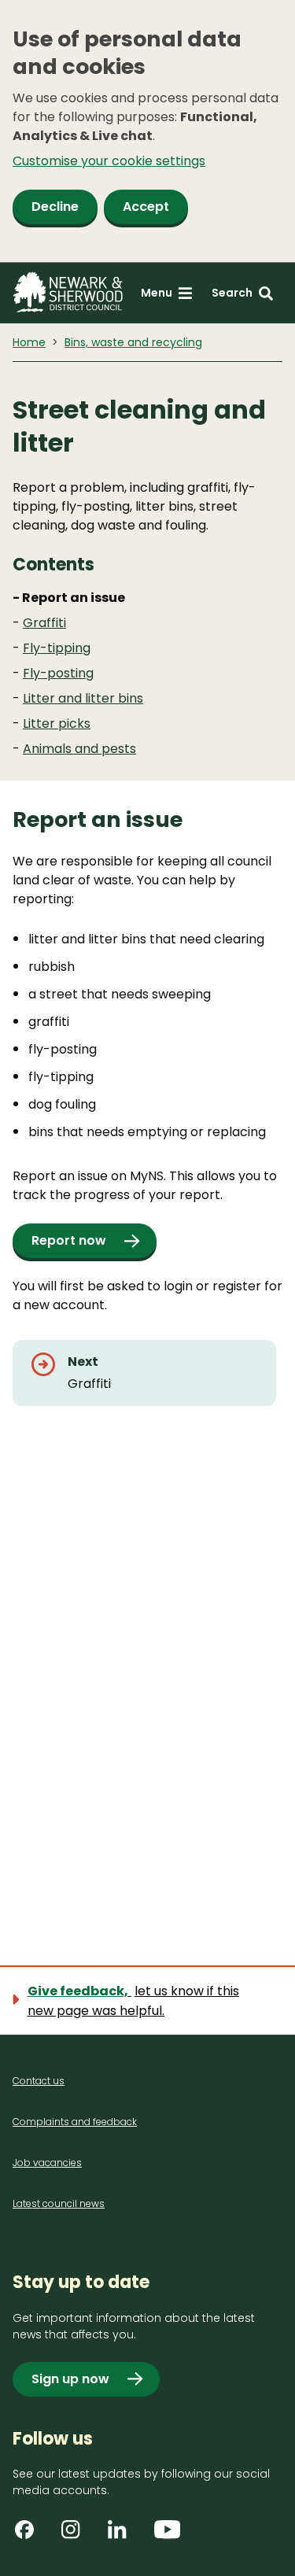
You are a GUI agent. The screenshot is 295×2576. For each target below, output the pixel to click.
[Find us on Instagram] (76, 2535)
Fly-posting (58, 673)
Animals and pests (79, 749)
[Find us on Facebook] (30, 2535)
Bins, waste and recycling (133, 342)
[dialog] (147, 131)
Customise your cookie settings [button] (109, 161)
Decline (55, 207)
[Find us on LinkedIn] (123, 2535)
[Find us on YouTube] (169, 2535)
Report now (69, 1240)
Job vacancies (47, 2163)
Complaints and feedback (75, 2122)
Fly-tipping (57, 648)
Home (29, 342)
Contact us (39, 2081)
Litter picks (57, 723)
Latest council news (59, 2203)
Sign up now (70, 2379)
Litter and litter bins (83, 698)
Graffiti (44, 623)
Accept (146, 207)
